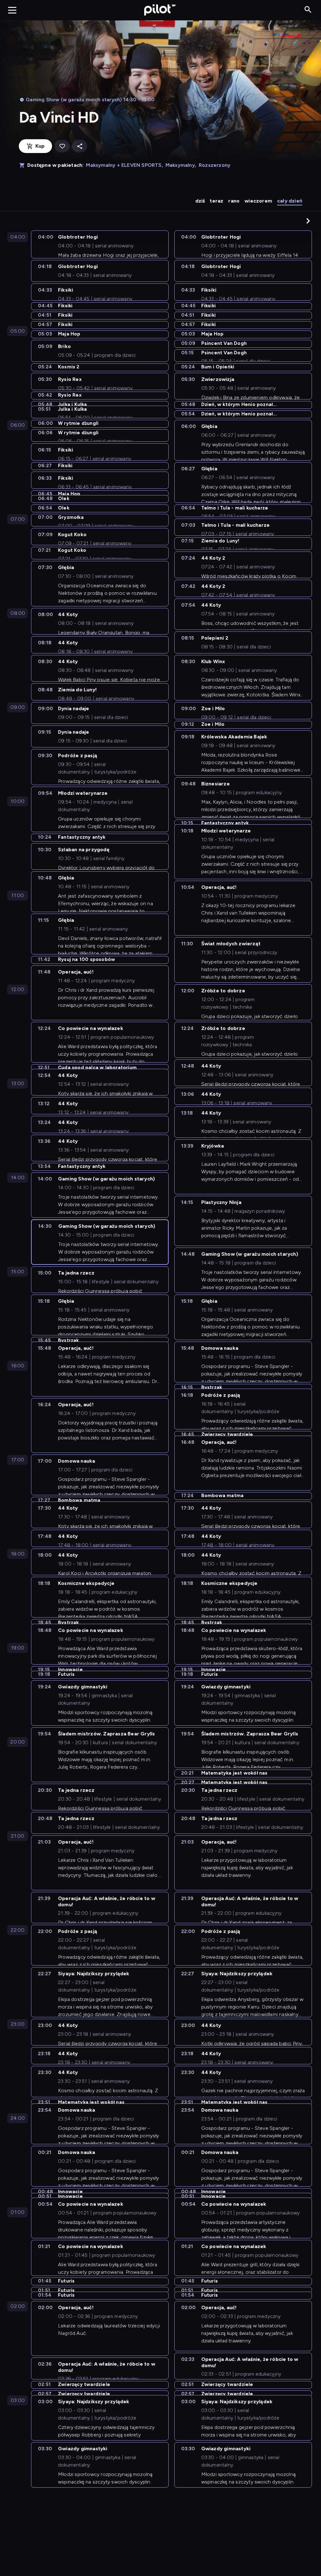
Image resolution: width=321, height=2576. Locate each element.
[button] (308, 221)
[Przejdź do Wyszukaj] (308, 10)
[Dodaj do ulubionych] (62, 146)
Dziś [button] (200, 201)
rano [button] (234, 201)
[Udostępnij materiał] (80, 146)
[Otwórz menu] (12, 10)
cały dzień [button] (290, 201)
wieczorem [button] (258, 201)
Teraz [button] (216, 201)
